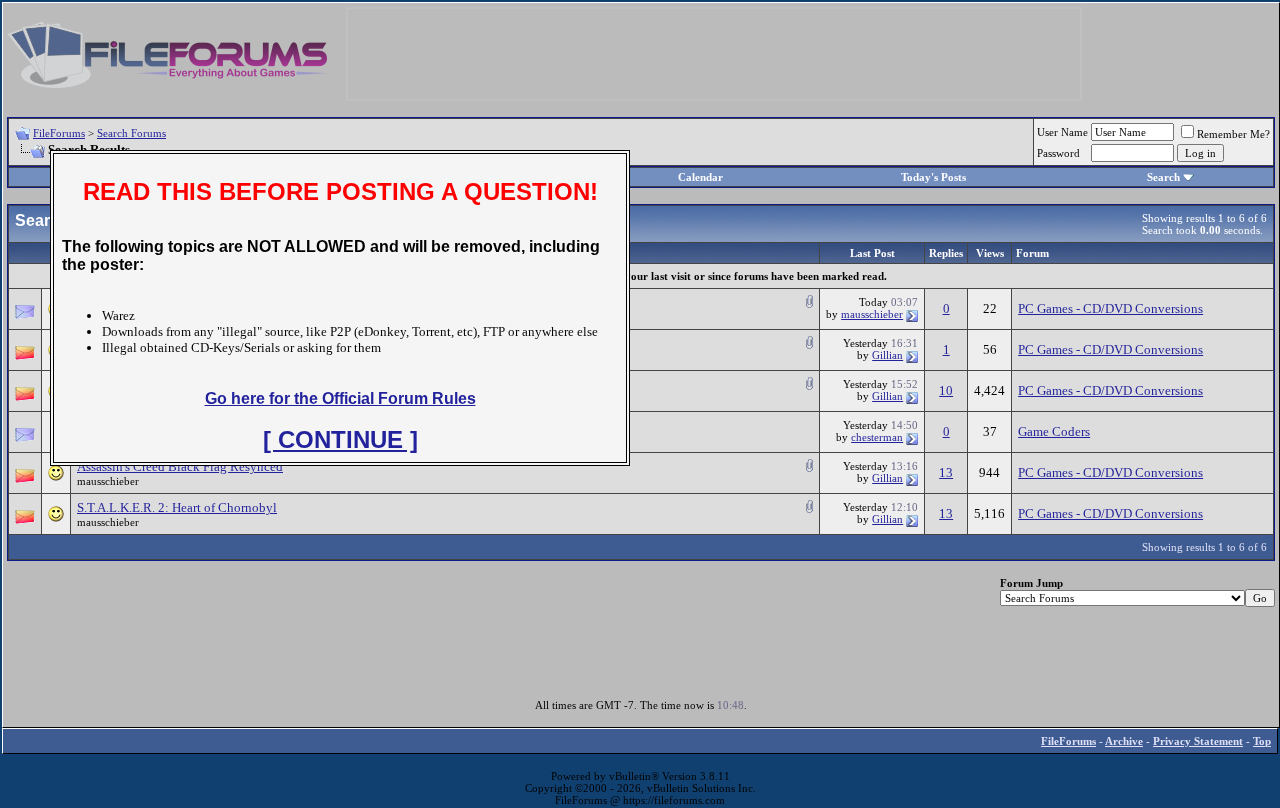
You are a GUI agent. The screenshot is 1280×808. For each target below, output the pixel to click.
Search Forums (131, 133)
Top (1262, 741)
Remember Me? (1233, 134)
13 (946, 472)
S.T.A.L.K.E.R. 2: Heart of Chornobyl (177, 507)
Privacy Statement (1198, 741)
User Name (1062, 132)
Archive (1124, 741)
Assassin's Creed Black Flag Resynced (180, 466)
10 (946, 390)
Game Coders (1054, 431)
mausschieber (872, 314)
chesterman (877, 437)
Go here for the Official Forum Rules (340, 398)
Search (1163, 177)
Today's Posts (933, 177)
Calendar (700, 177)
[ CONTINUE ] (340, 439)
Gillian (887, 355)
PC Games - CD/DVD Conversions (1110, 308)
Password (1058, 153)
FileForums (59, 133)
